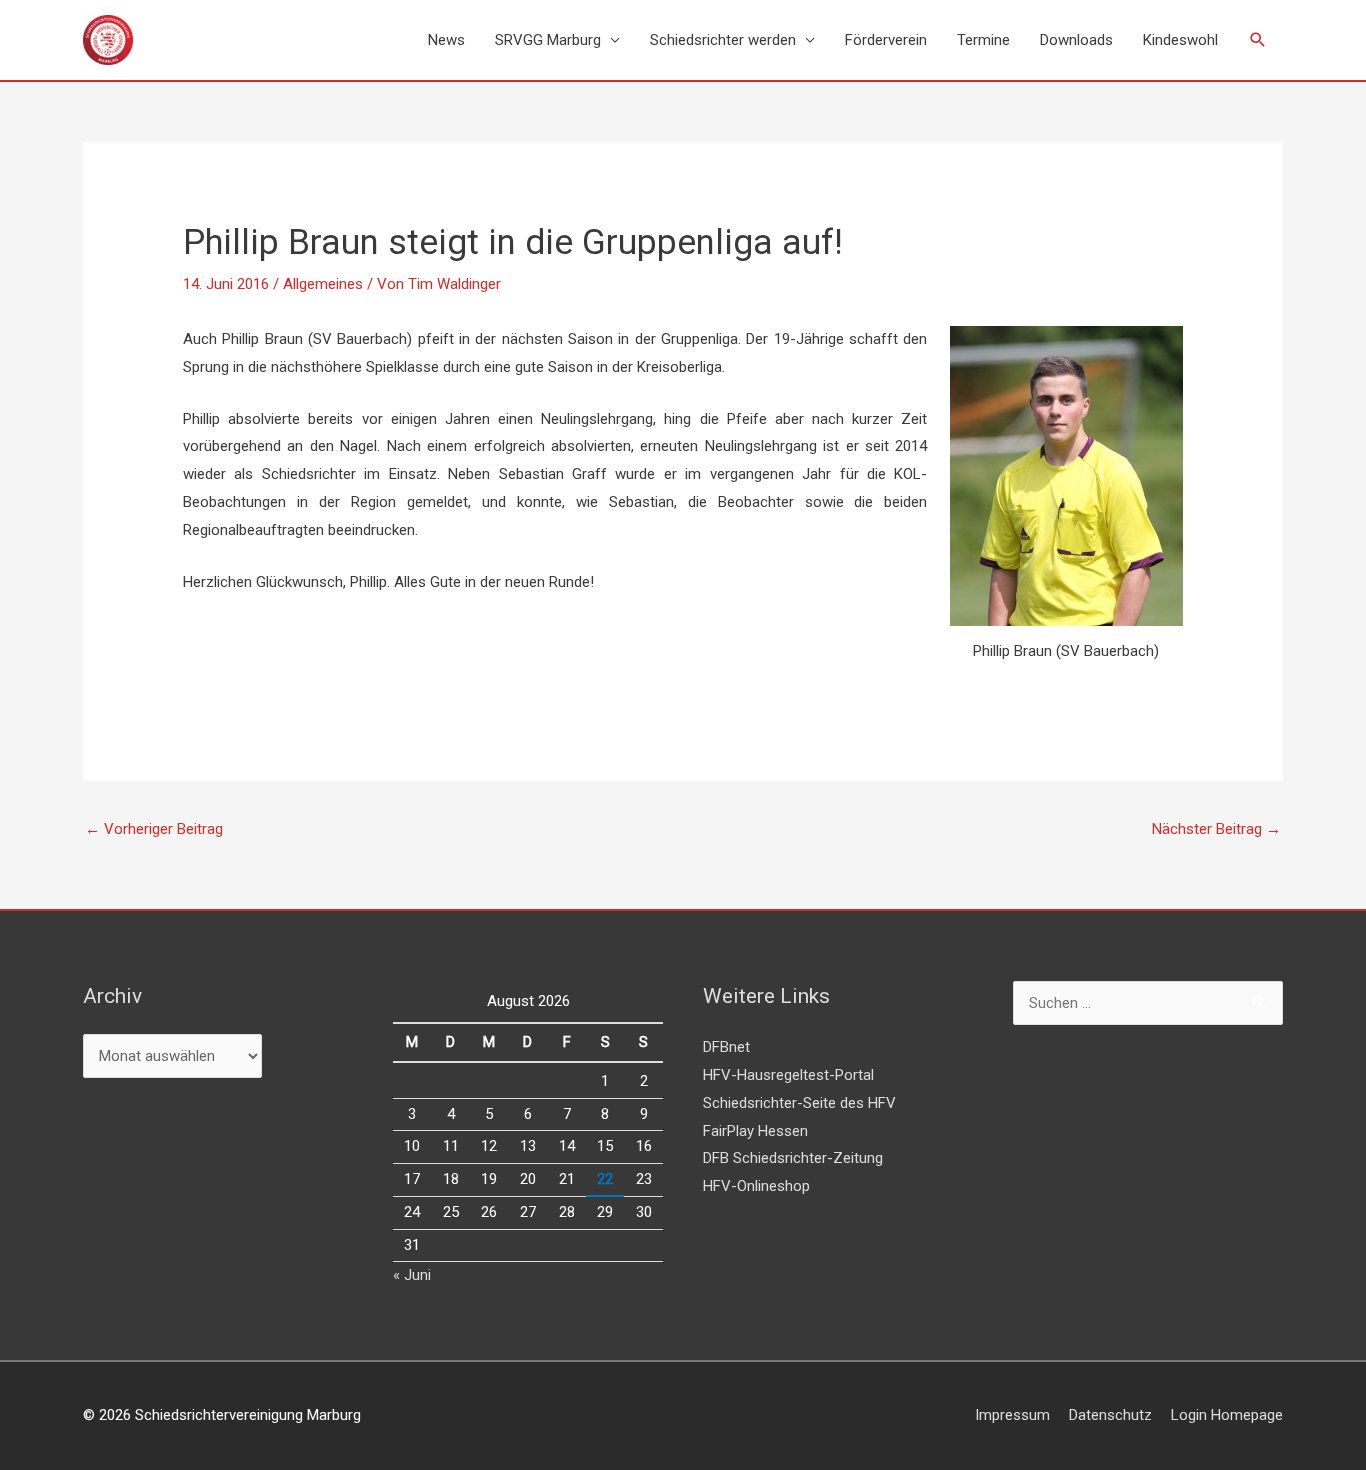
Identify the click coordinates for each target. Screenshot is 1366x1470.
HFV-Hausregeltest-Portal (788, 1075)
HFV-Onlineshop (756, 1186)
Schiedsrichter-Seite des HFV (799, 1103)
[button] (1258, 40)
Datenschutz (1110, 1415)
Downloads (1076, 40)
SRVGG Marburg (548, 40)
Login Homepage (1227, 1415)
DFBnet (726, 1047)
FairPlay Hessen (755, 1131)
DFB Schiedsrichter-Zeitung (793, 1158)
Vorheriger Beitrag (154, 829)
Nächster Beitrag (1216, 829)
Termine (983, 40)
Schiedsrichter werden (723, 40)
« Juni (412, 1275)
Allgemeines (323, 284)
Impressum (1012, 1415)
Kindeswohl (1180, 40)
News (446, 40)
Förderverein (886, 40)
